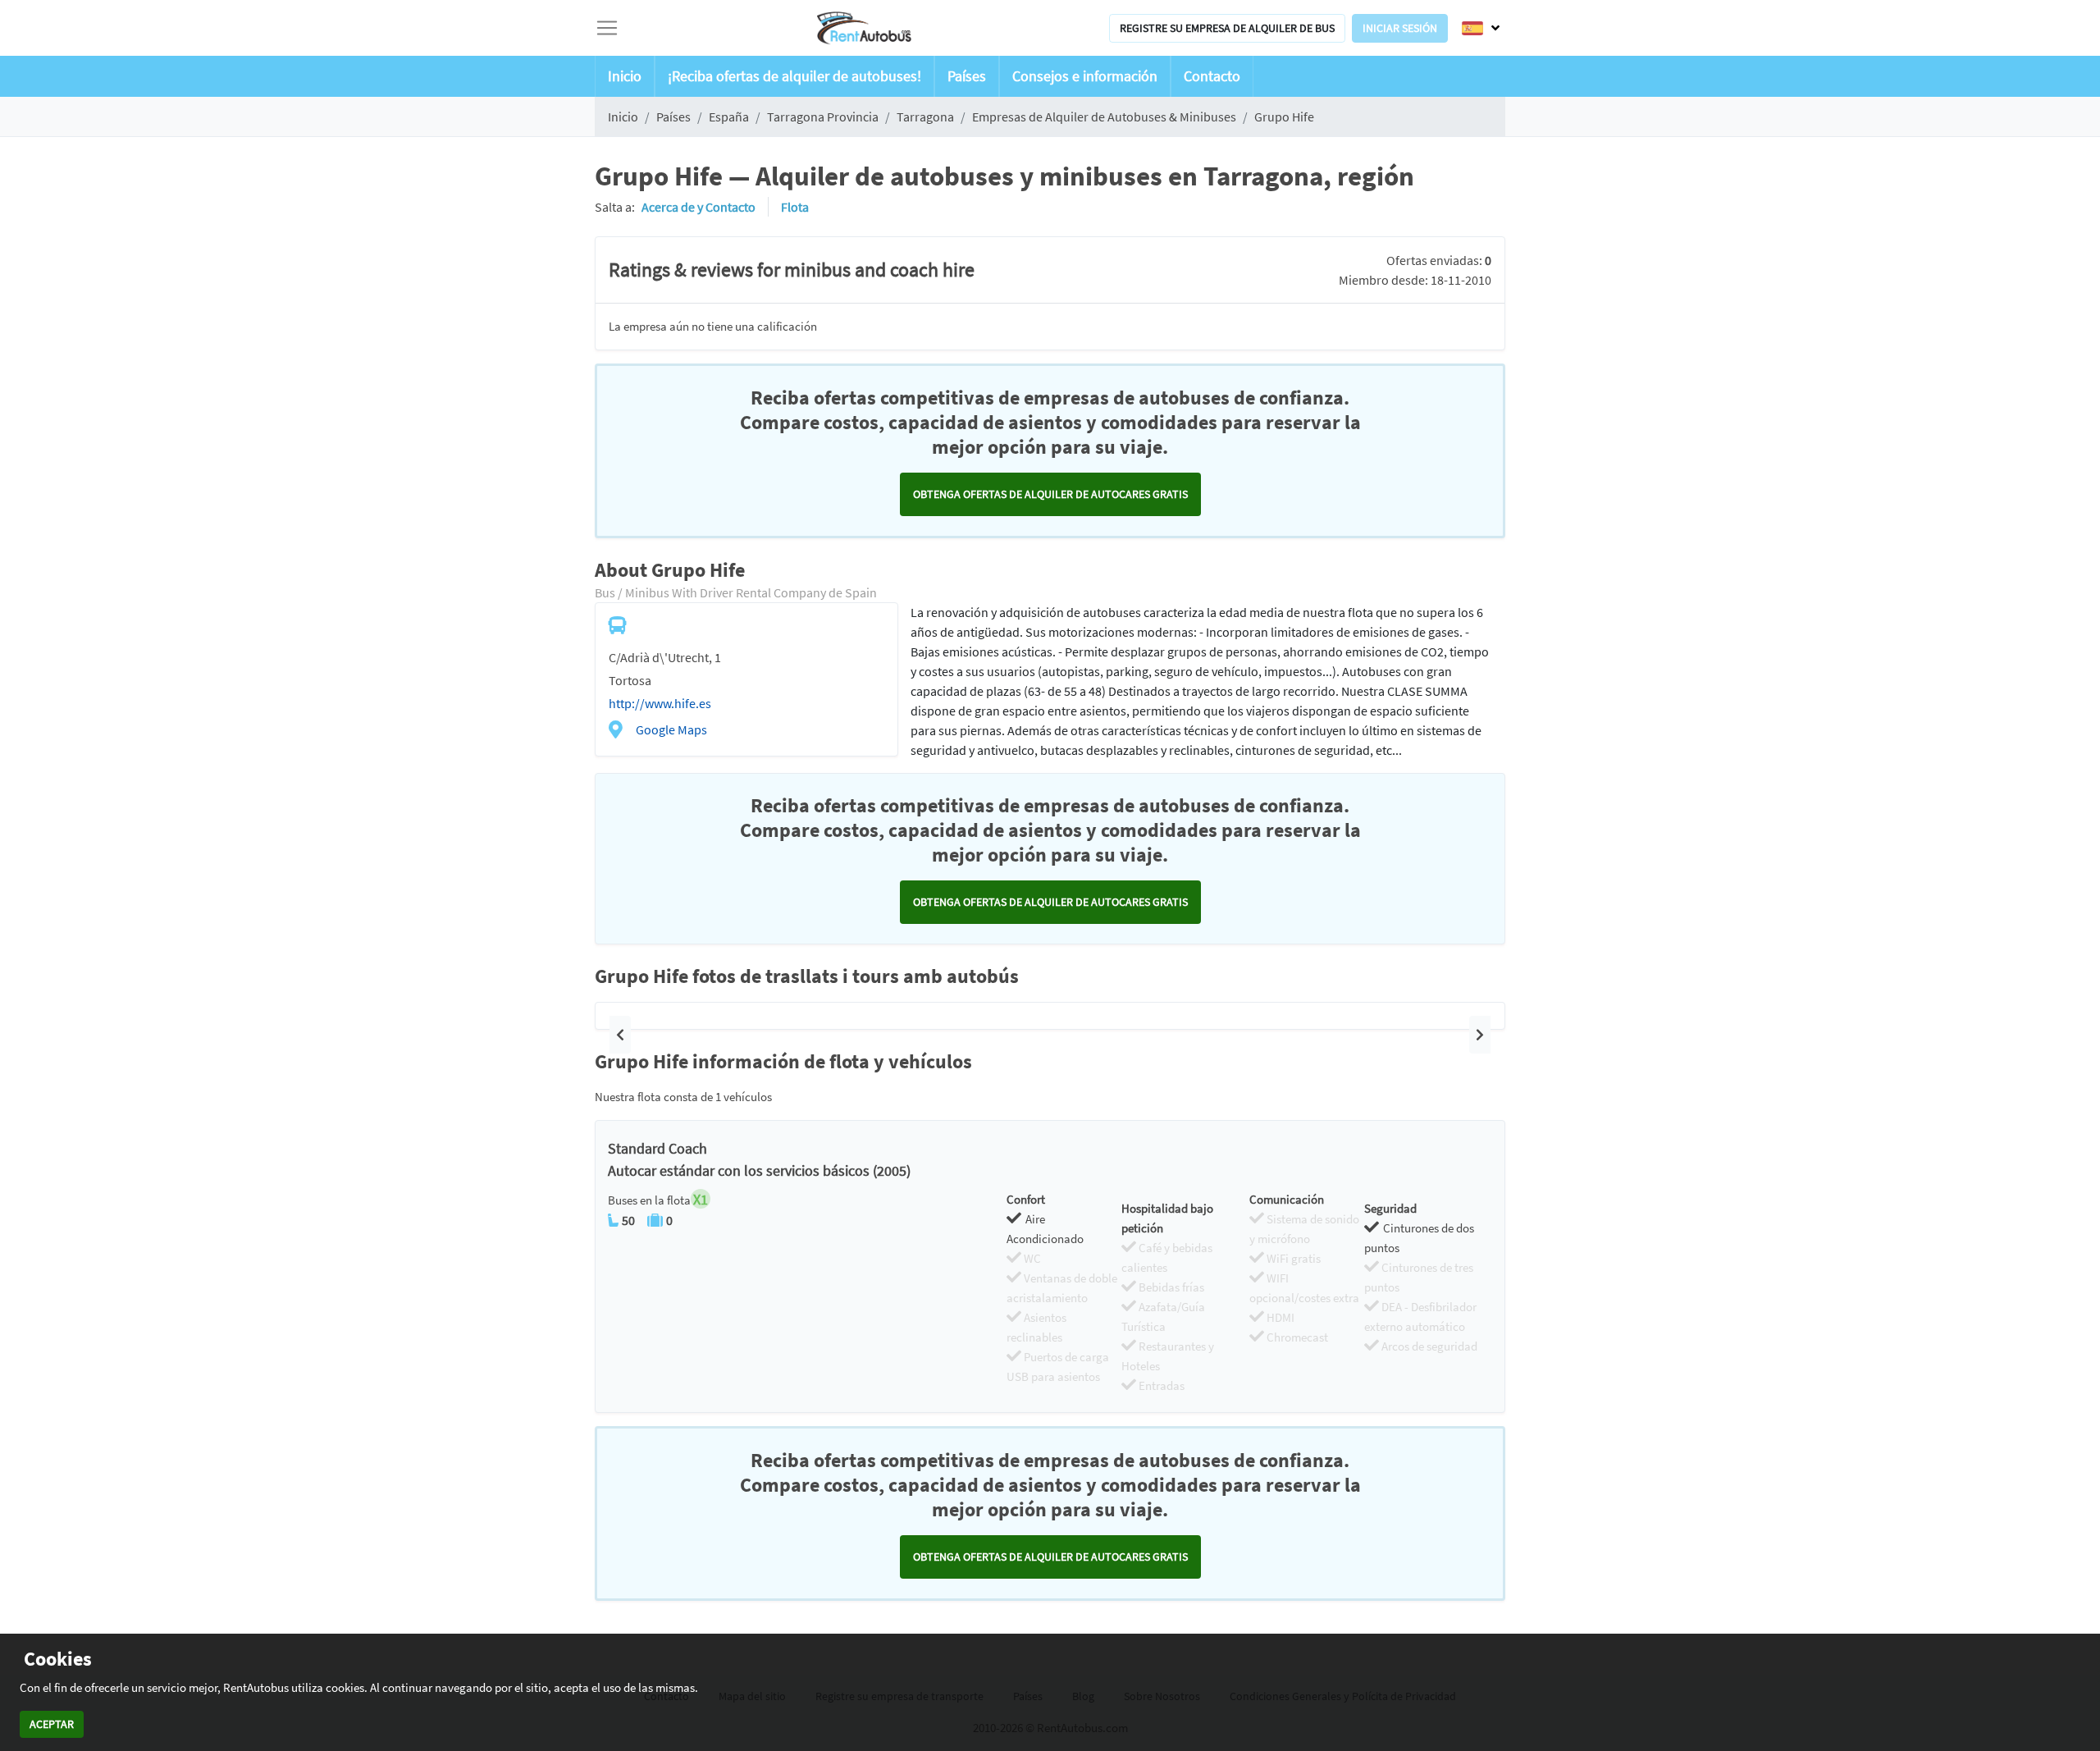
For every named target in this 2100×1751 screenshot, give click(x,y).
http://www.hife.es (660, 703)
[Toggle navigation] (607, 28)
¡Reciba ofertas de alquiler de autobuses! (794, 76)
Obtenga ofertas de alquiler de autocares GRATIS (1050, 494)
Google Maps (671, 729)
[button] (620, 1035)
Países (967, 76)
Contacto (1212, 76)
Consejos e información (1085, 76)
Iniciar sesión (1400, 28)
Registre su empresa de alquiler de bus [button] (1227, 28)
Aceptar (52, 1724)
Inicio (625, 76)
